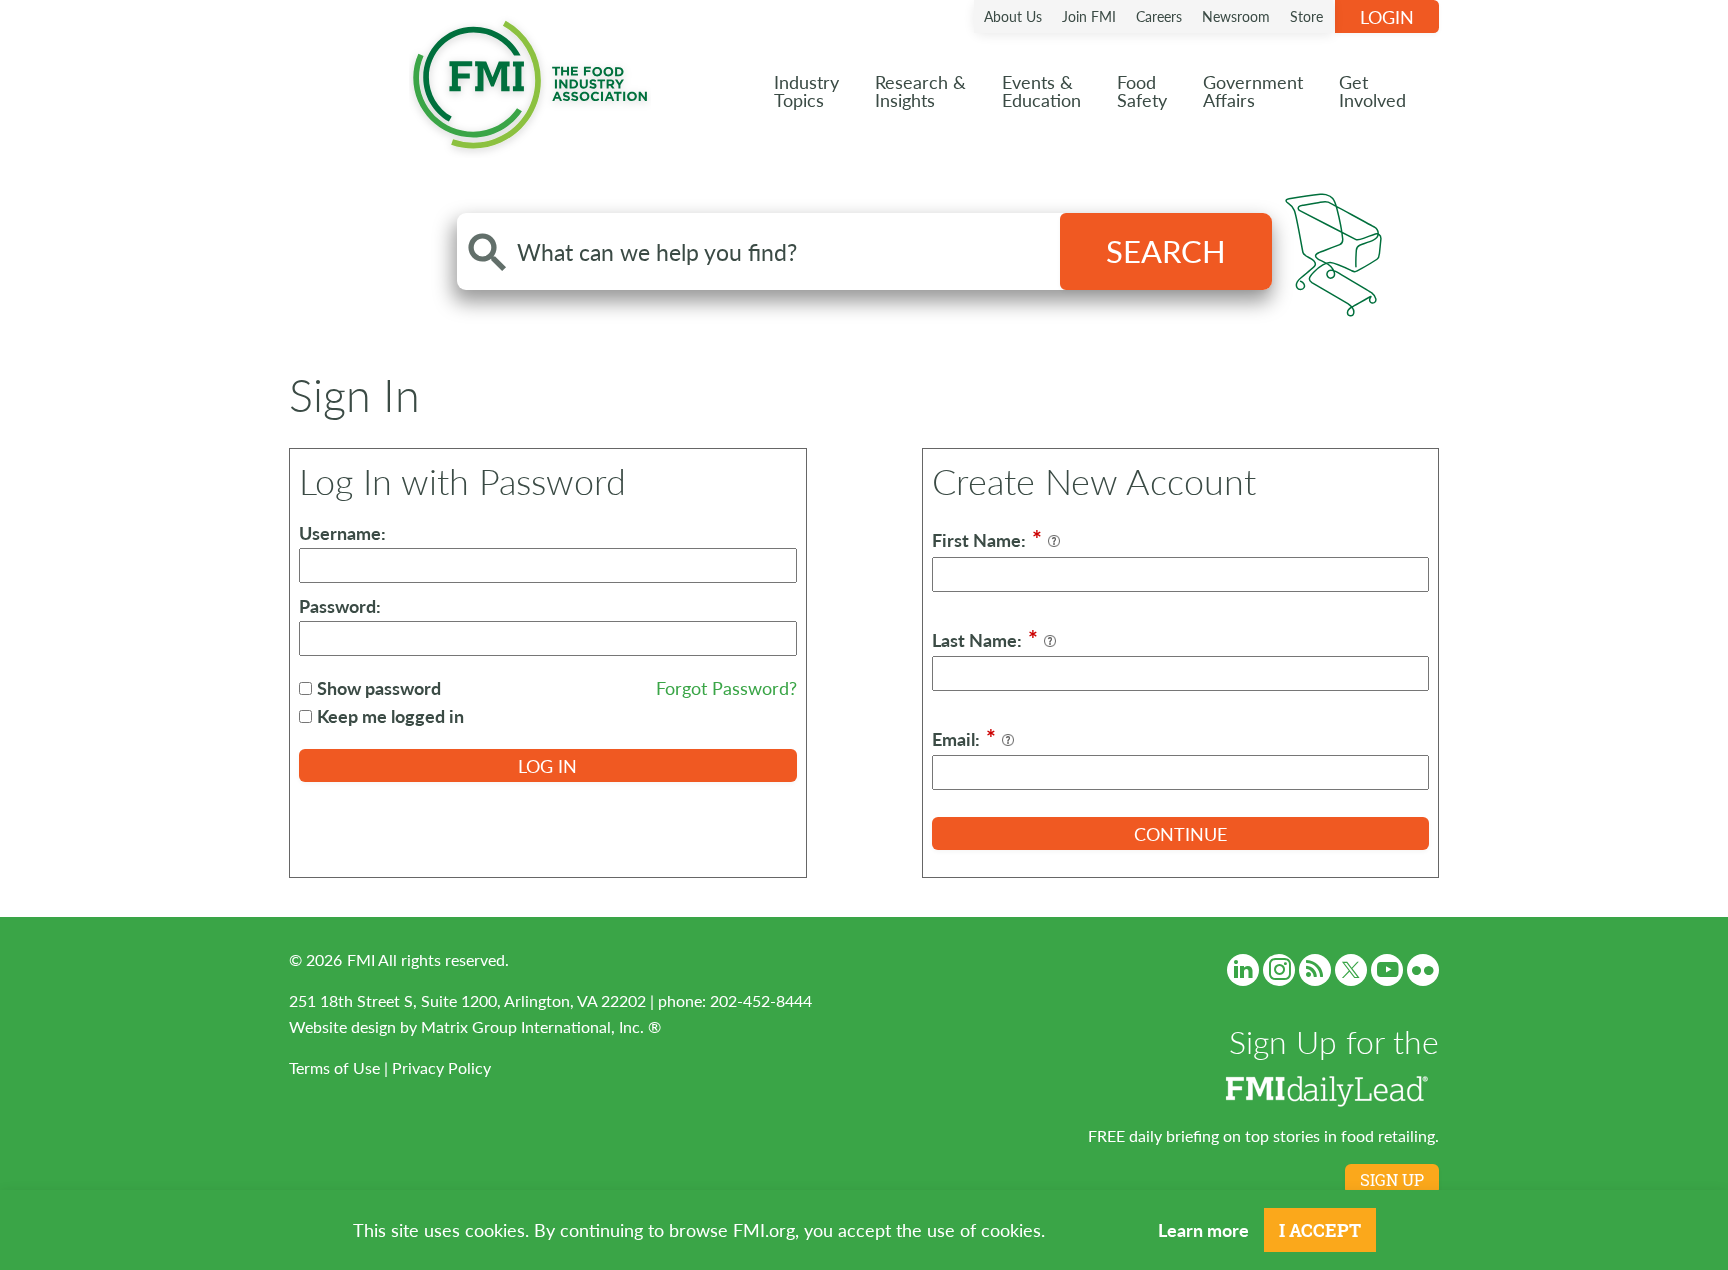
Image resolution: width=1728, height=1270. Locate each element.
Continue (1180, 833)
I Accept (1320, 1230)
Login (1387, 16)
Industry (806, 90)
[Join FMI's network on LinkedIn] (1243, 970)
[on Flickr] (1423, 970)
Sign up (1392, 1180)
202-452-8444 (761, 1000)
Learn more (1203, 1229)
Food (1142, 90)
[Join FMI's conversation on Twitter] (1351, 970)
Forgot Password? (726, 687)
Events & (1041, 90)
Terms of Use (334, 1067)
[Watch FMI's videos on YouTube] (1387, 970)
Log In (547, 765)
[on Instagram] (1279, 970)
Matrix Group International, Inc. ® (541, 1026)
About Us (1013, 16)
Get (1372, 90)
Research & (920, 90)
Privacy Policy (441, 1067)
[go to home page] (530, 80)
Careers (1159, 16)
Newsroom (1236, 16)
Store (1306, 16)
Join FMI (1089, 16)
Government (1253, 90)
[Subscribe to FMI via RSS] (1315, 970)
